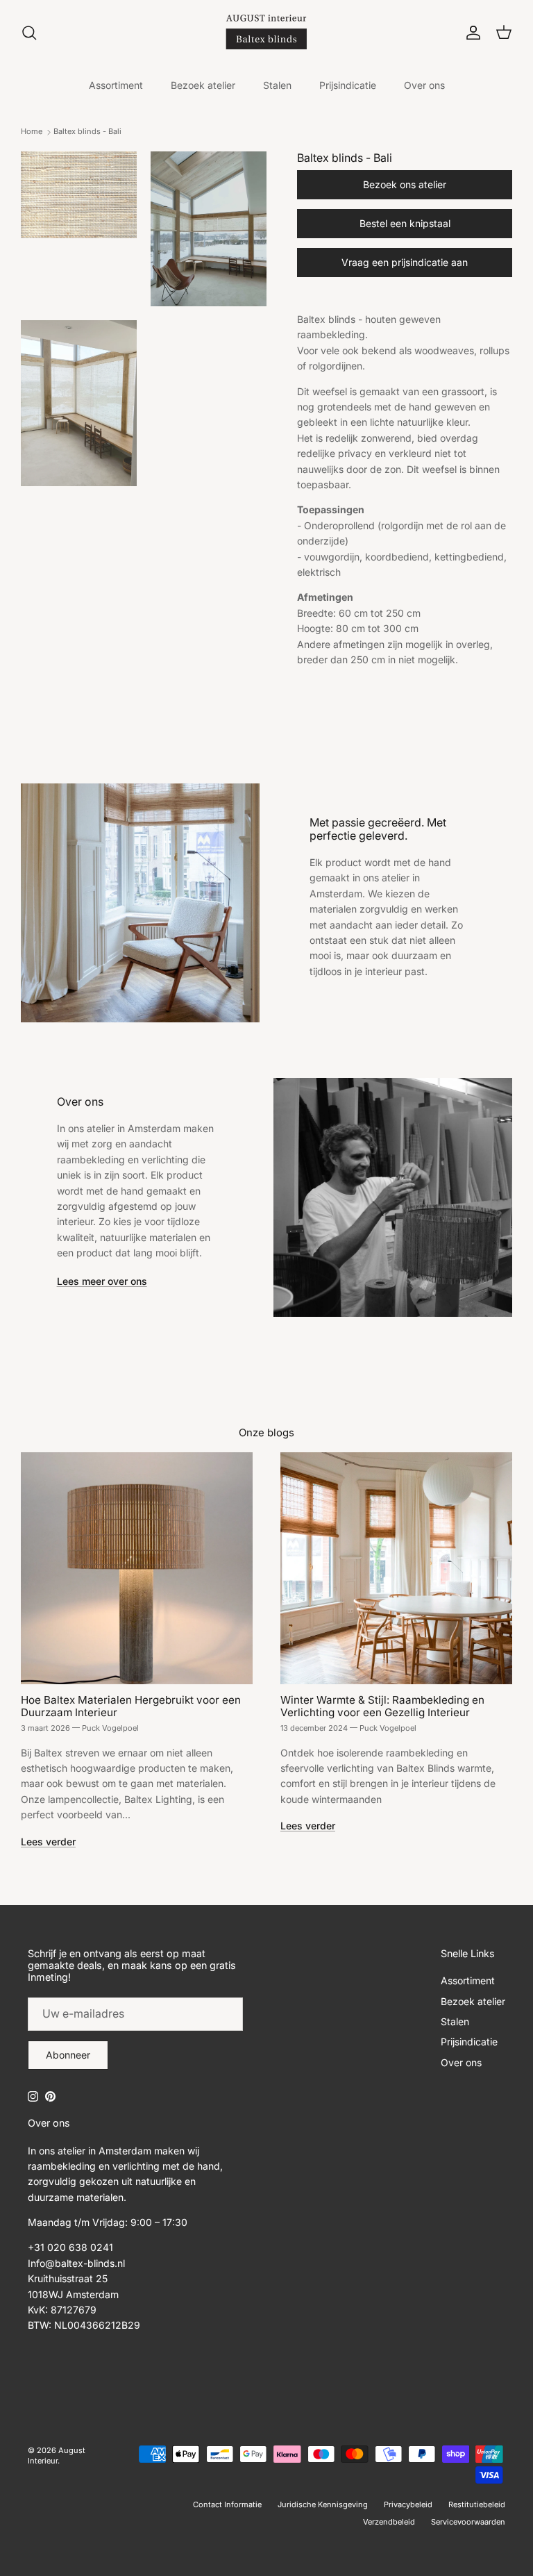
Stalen (277, 85)
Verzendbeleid (389, 2522)
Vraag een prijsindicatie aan (405, 262)
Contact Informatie (227, 2504)
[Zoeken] (29, 33)
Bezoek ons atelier (405, 184)
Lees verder (48, 1842)
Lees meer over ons (102, 1281)
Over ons (424, 85)
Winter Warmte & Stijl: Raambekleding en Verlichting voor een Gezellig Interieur (382, 1706)
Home (32, 132)
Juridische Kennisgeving (323, 2504)
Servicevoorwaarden (468, 2522)
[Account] (471, 33)
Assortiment (116, 85)
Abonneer (68, 2055)
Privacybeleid (408, 2504)
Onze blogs (266, 1433)
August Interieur (57, 2455)
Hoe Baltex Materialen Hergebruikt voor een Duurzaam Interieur (131, 1706)
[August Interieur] (266, 32)
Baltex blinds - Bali (87, 132)
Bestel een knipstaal (405, 223)
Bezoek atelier (203, 85)
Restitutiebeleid (477, 2504)
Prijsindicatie (348, 85)
